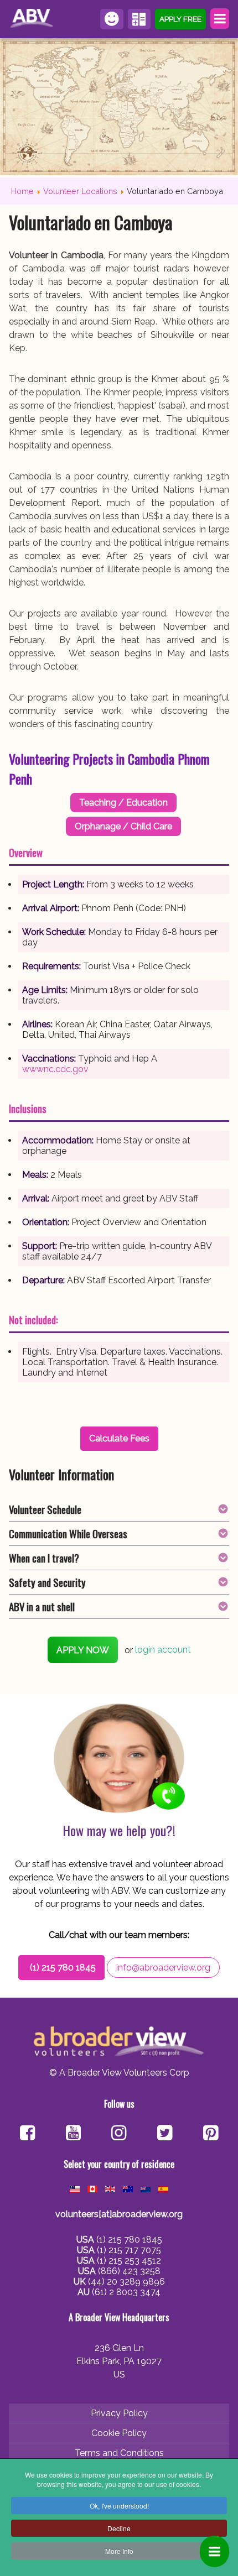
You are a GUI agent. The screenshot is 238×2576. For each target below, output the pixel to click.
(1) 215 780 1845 (63, 1968)
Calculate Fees (139, 19)
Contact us (112, 19)
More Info (119, 2551)
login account (163, 1650)
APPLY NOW (83, 1650)
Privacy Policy (119, 2413)
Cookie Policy (119, 2433)
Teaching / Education (123, 803)
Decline (119, 2528)
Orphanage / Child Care (123, 826)
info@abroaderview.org (163, 1968)
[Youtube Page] (73, 2134)
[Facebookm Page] (165, 2134)
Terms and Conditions (119, 2453)
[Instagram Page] (119, 2134)
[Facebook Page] (27, 2134)
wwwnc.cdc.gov (55, 1069)
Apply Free (180, 19)
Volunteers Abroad (33, 19)
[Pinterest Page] (211, 2134)
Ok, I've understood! (119, 2506)
